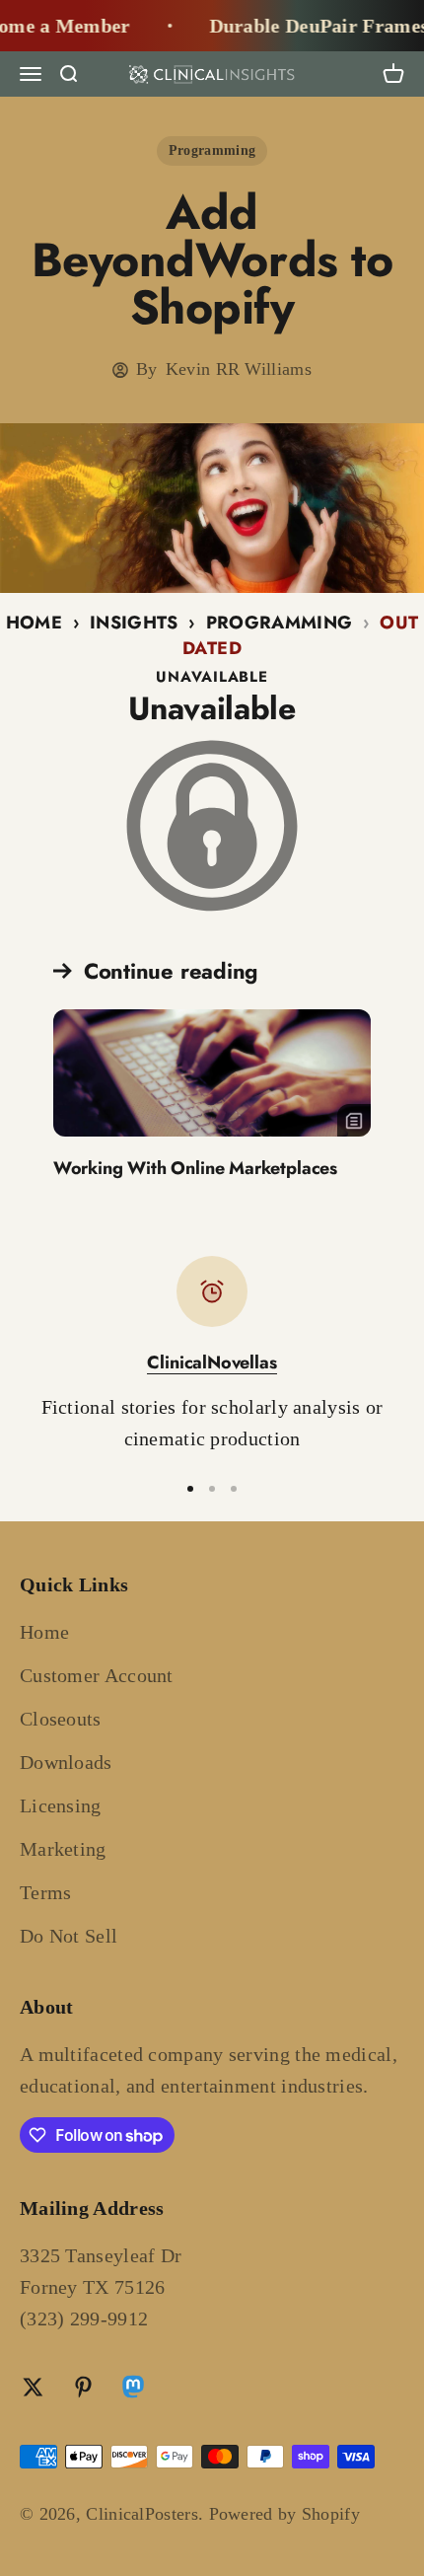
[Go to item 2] (212, 1489)
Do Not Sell (69, 1936)
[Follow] (133, 2390)
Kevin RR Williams (239, 369)
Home (34, 623)
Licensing (61, 1805)
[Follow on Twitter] (33, 2387)
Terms (46, 1892)
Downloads (66, 1762)
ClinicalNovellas (212, 1362)
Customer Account (97, 1675)
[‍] (212, 1073)
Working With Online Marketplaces (195, 1168)
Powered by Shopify (284, 2514)
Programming (212, 150)
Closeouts (61, 1719)
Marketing (63, 1849)
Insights (134, 623)
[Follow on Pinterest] (83, 2387)
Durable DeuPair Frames (308, 26)
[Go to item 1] (190, 1489)
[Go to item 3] (234, 1489)
